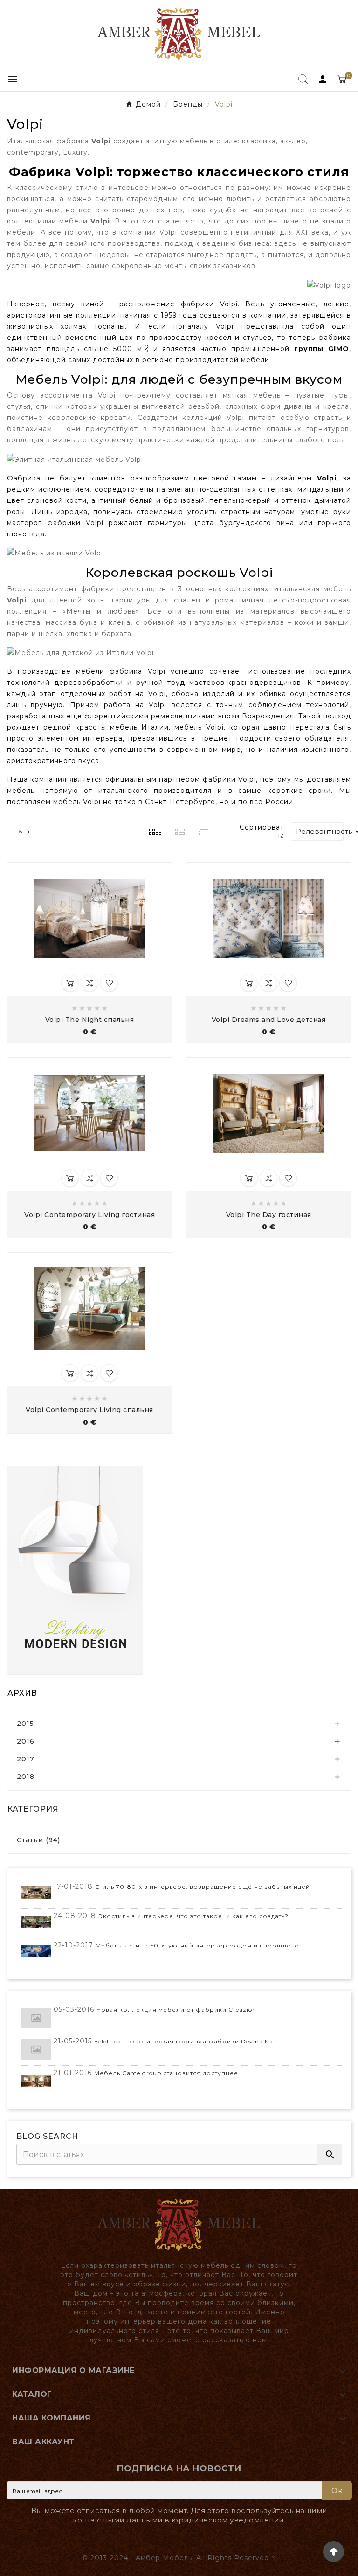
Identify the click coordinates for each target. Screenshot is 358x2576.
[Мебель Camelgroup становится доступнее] (36, 2081)
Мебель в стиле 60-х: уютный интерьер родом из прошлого (197, 1945)
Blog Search (47, 2136)
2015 (25, 1724)
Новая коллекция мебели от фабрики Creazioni (177, 2010)
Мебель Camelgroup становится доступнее (166, 2073)
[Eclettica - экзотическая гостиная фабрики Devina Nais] (36, 2050)
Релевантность (320, 832)
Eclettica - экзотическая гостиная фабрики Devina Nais (186, 2041)
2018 (26, 1777)
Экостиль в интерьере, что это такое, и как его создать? (193, 1916)
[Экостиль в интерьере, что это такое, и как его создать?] (36, 1922)
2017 (26, 1759)
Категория (33, 1809)
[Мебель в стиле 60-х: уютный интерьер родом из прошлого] (36, 1951)
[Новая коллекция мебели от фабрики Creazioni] (36, 2018)
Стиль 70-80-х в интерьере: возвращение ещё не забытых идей (203, 1887)
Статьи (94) (38, 1840)
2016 (26, 1741)
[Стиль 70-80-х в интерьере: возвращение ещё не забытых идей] (36, 1893)
